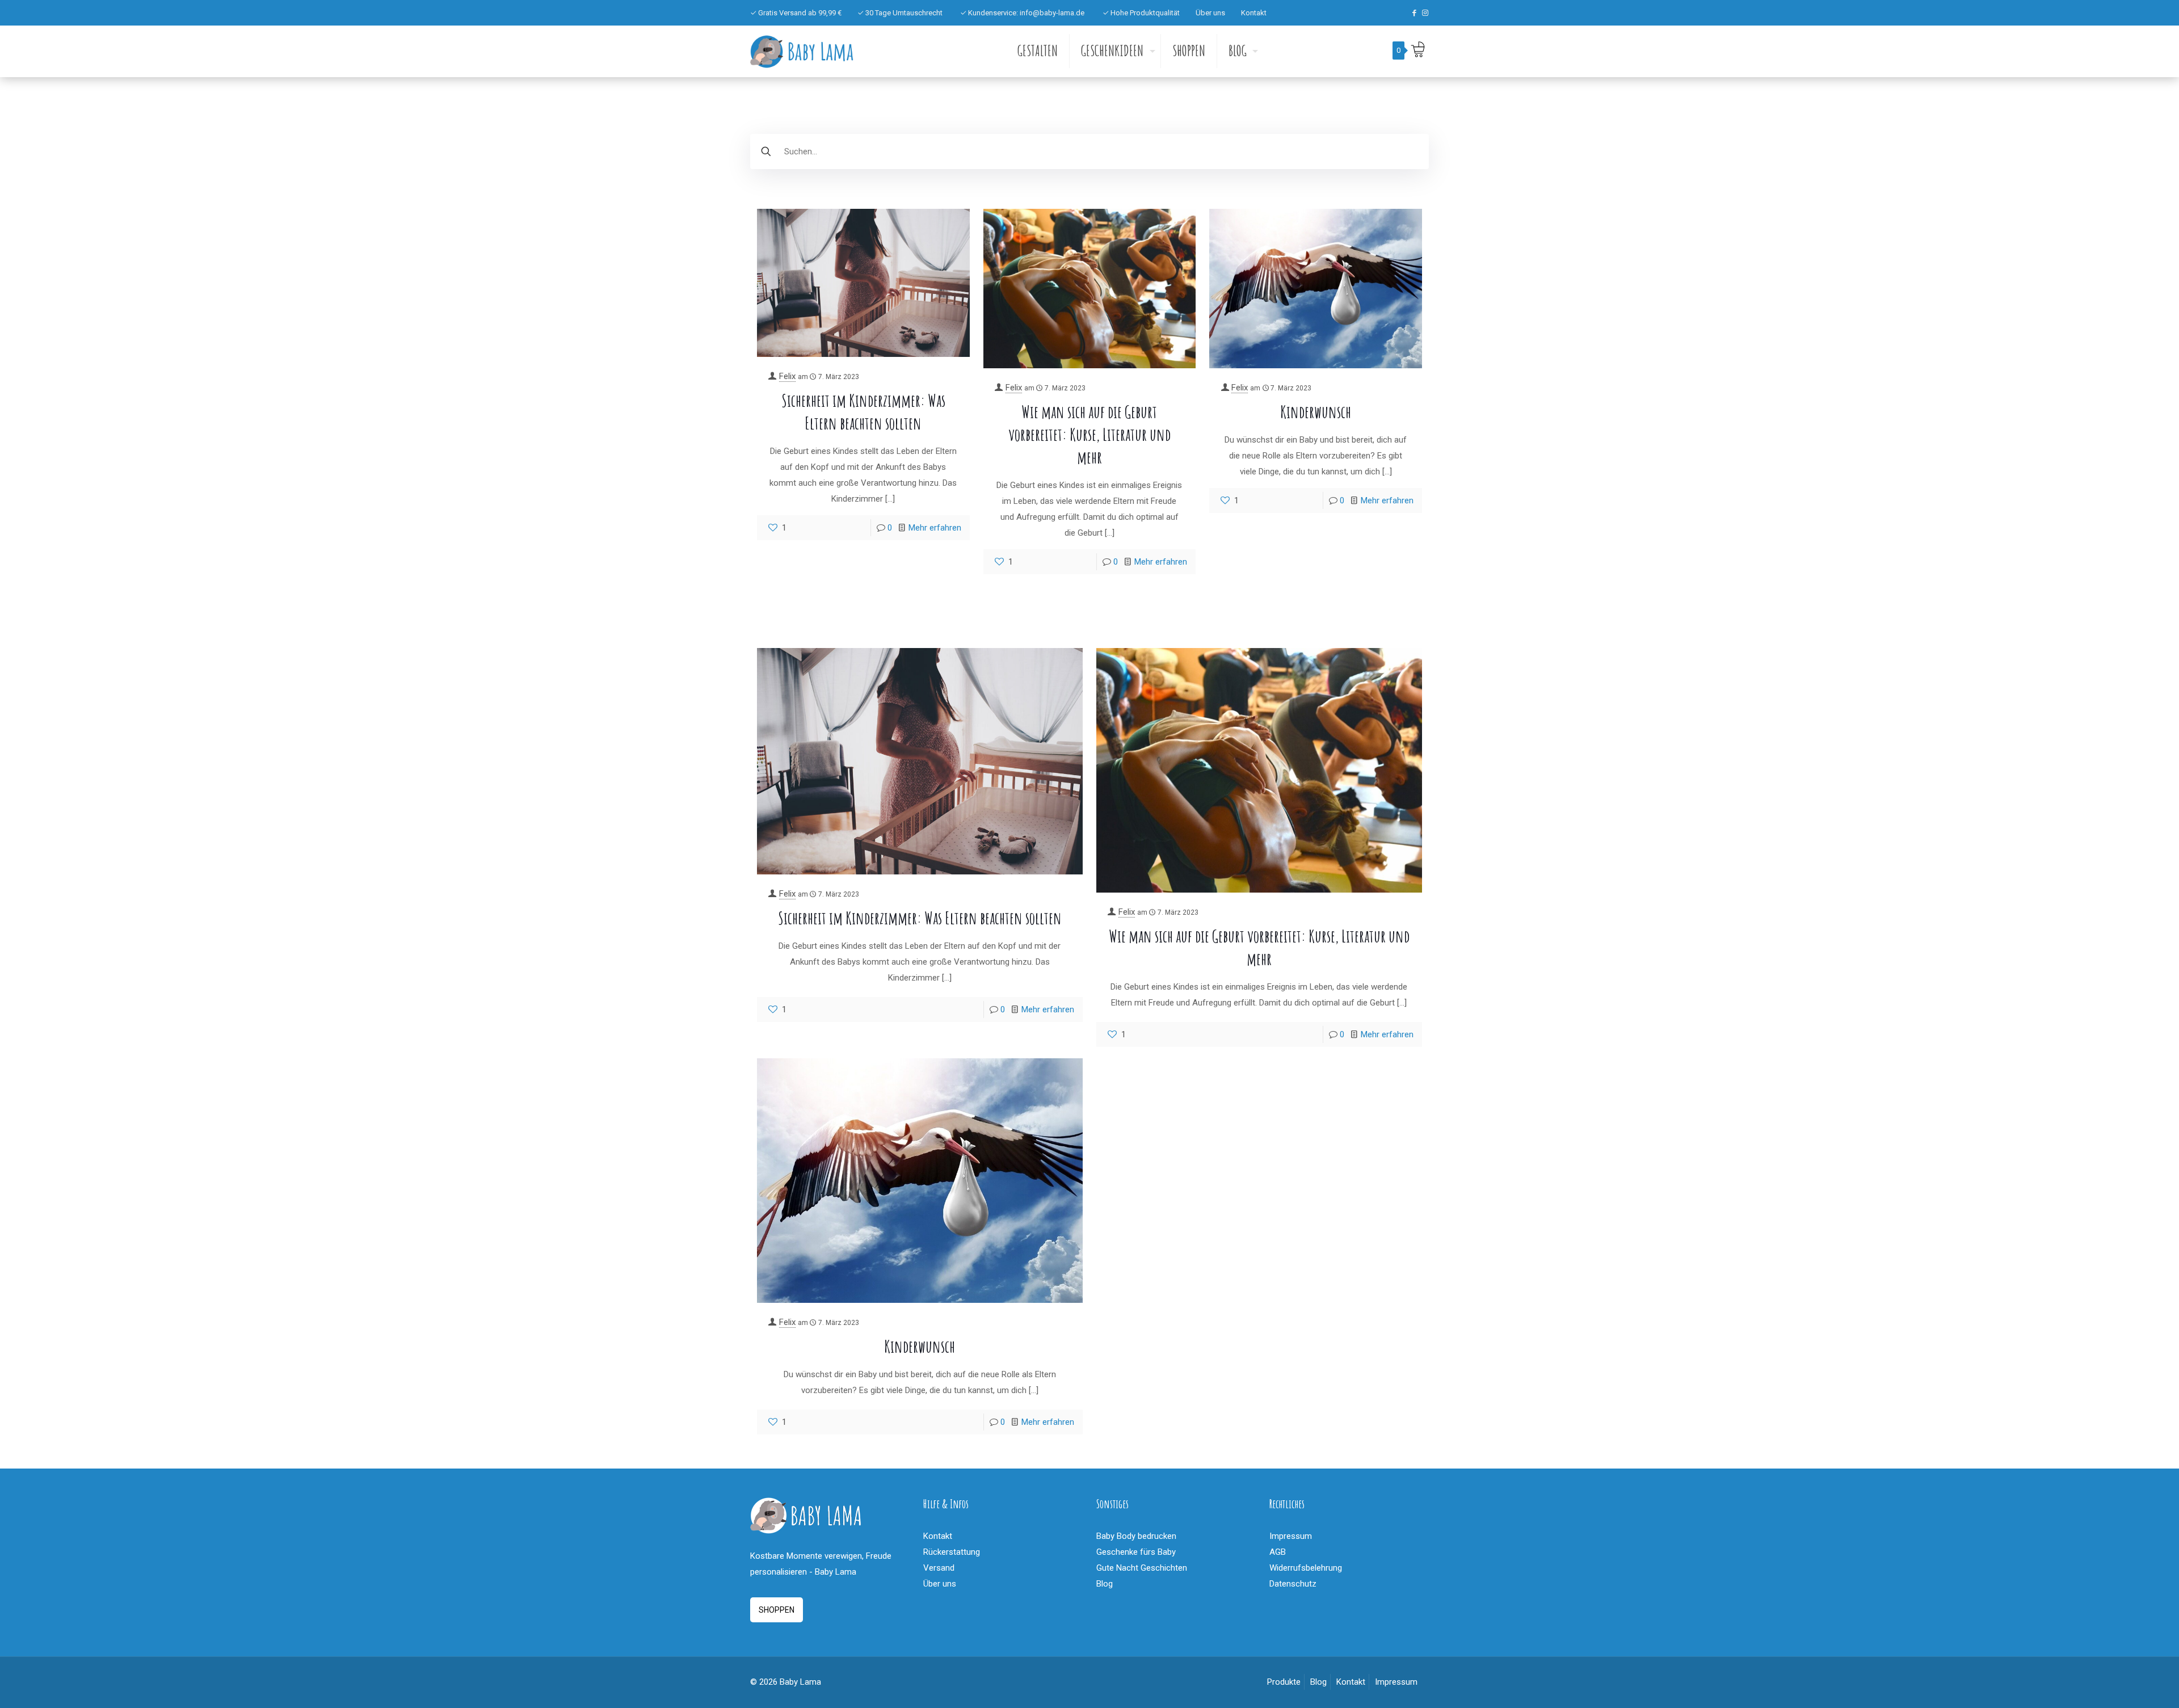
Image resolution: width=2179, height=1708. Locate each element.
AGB (1278, 1552)
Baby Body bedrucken (1136, 1536)
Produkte (1284, 1682)
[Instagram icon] (1425, 13)
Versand (939, 1568)
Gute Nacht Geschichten (1142, 1568)
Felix (787, 376)
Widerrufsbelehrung (1306, 1568)
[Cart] (1417, 49)
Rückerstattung (952, 1552)
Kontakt (1254, 13)
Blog (1105, 1584)
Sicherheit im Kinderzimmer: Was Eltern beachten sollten (920, 918)
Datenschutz (1293, 1584)
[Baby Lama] (802, 51)
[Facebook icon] (1414, 13)
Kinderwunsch (1316, 412)
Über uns (1210, 13)
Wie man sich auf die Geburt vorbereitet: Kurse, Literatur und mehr (1089, 434)
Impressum (1291, 1536)
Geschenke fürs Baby (1136, 1552)
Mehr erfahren (935, 528)
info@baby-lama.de (1052, 13)
